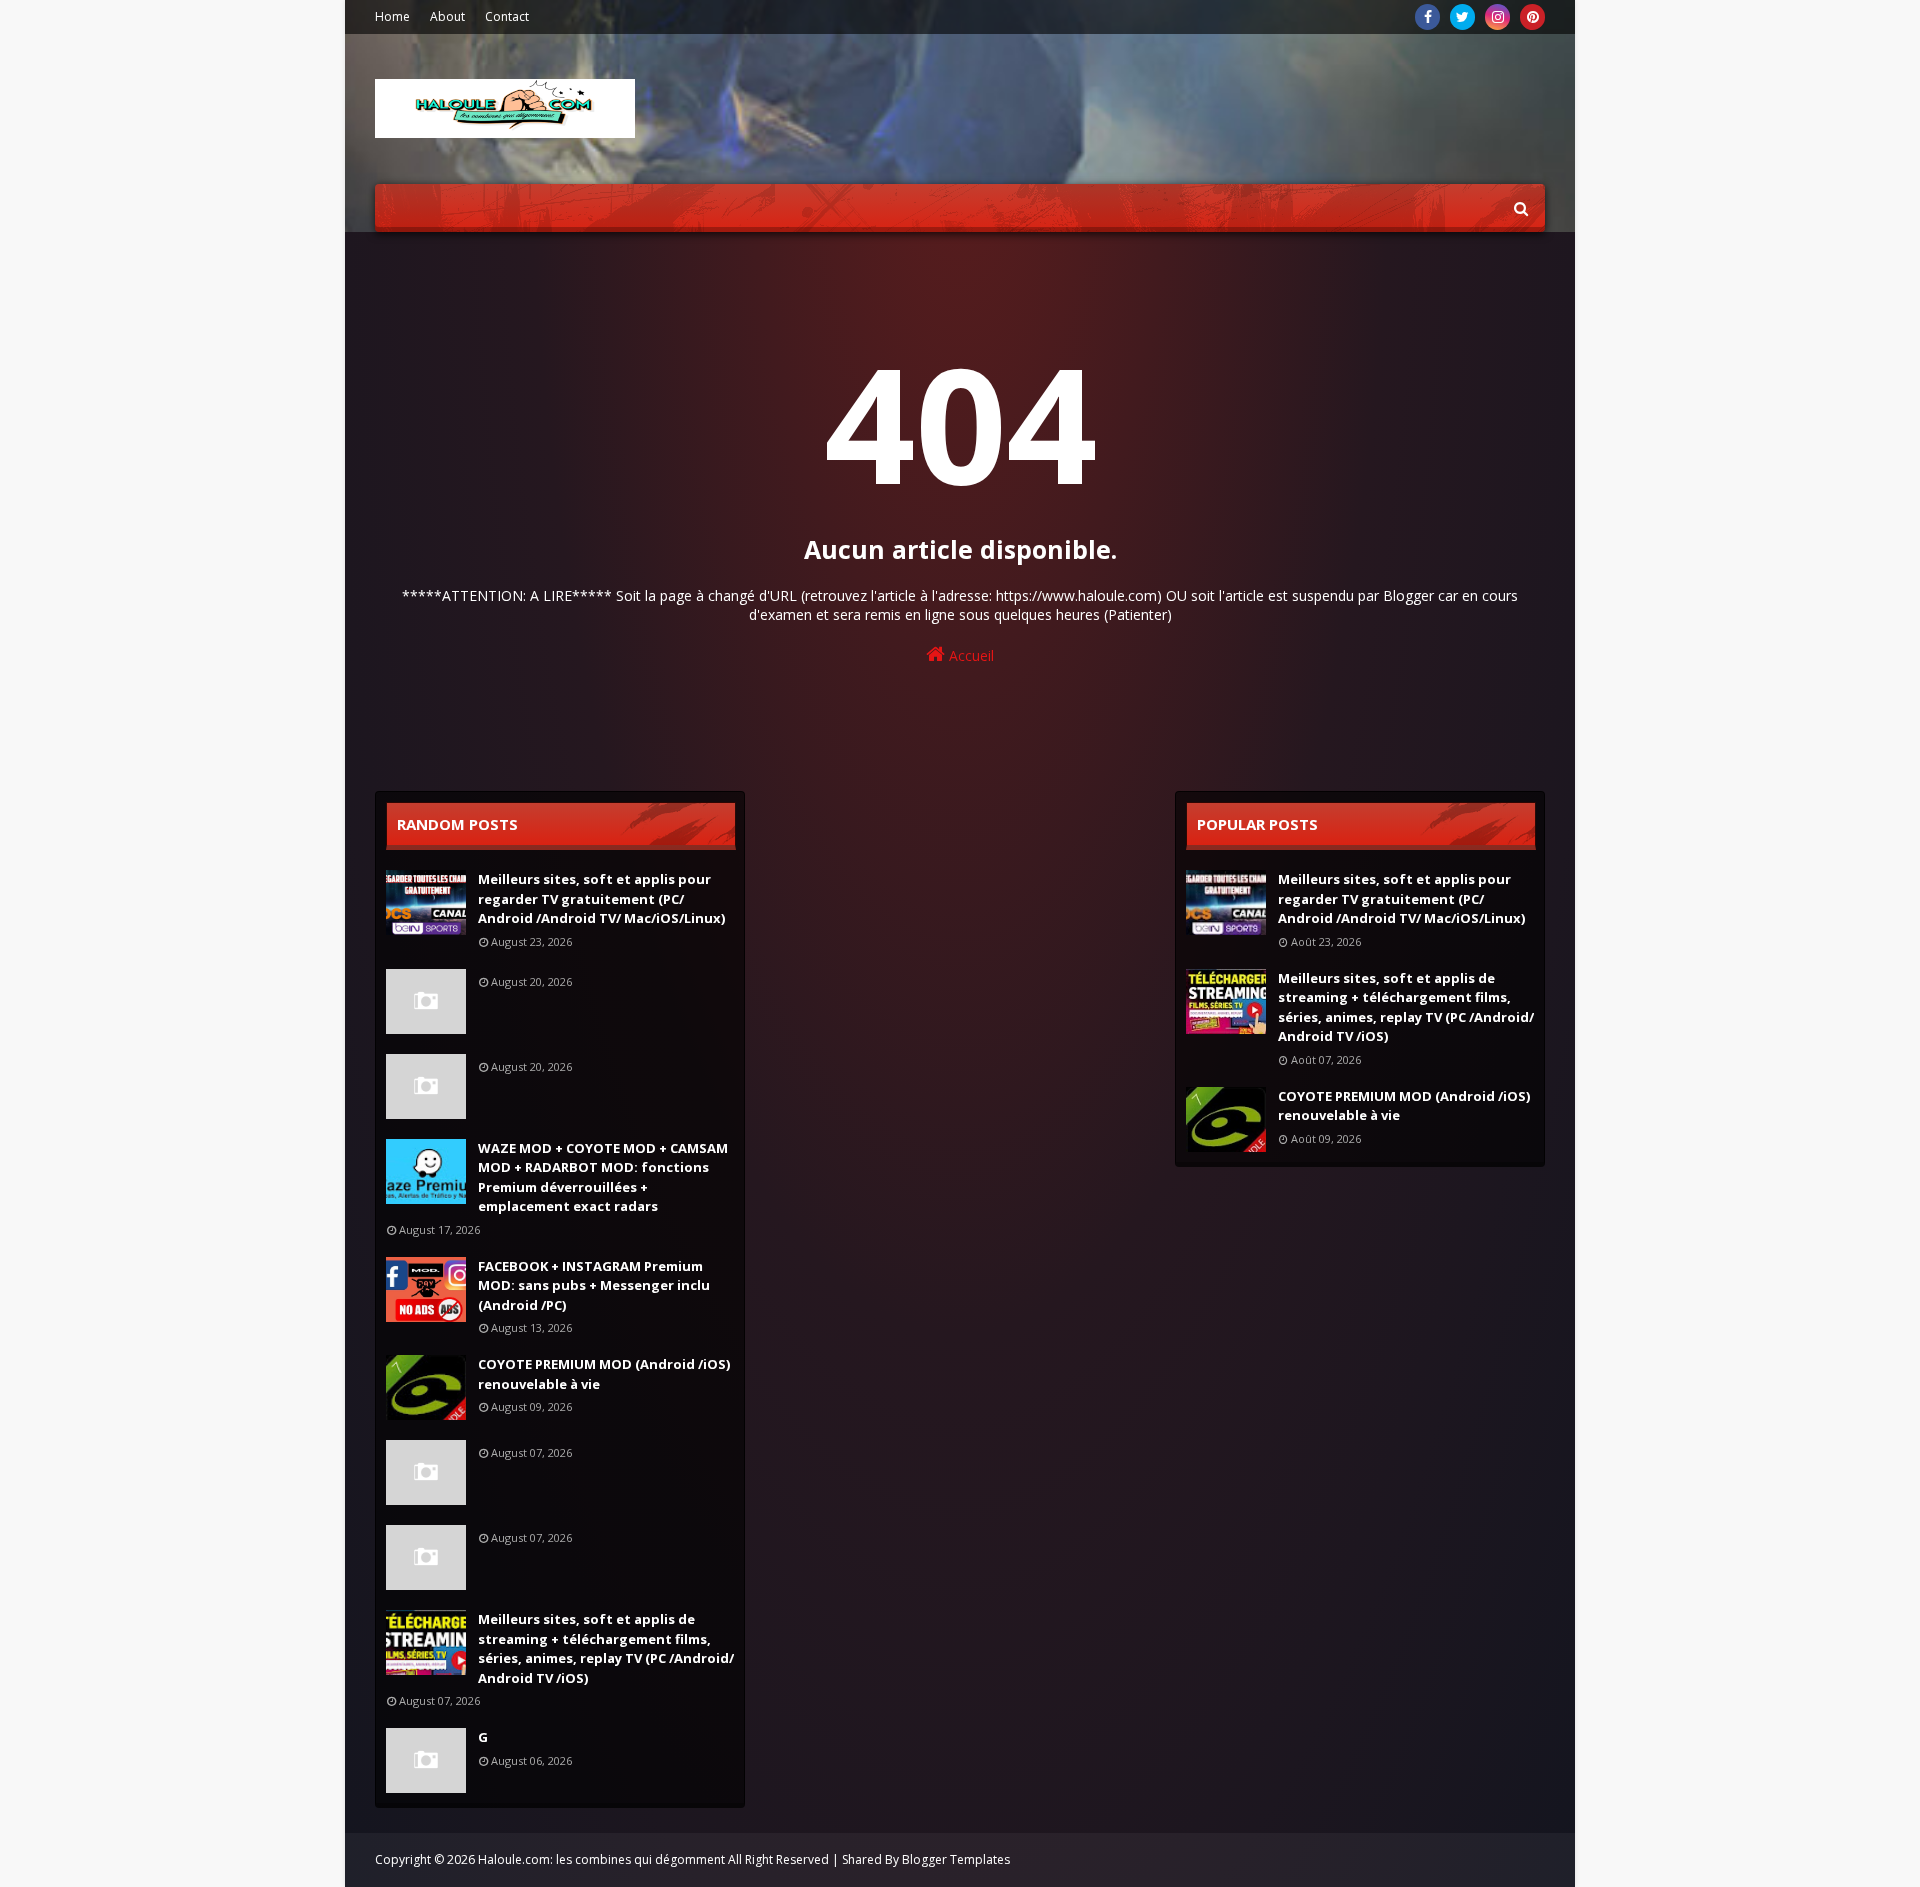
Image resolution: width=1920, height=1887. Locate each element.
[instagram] (1497, 17)
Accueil (969, 655)
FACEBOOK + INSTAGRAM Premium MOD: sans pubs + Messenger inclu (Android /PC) (594, 1285)
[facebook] (1427, 17)
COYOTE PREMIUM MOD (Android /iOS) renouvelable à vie (604, 1374)
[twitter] (1462, 17)
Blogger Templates (956, 1859)
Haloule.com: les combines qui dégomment (601, 1859)
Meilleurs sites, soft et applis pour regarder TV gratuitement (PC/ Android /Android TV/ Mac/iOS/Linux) (601, 898)
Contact (507, 16)
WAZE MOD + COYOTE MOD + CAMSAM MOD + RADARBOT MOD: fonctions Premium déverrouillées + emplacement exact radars (603, 1177)
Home (392, 16)
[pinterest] (1532, 17)
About (447, 16)
